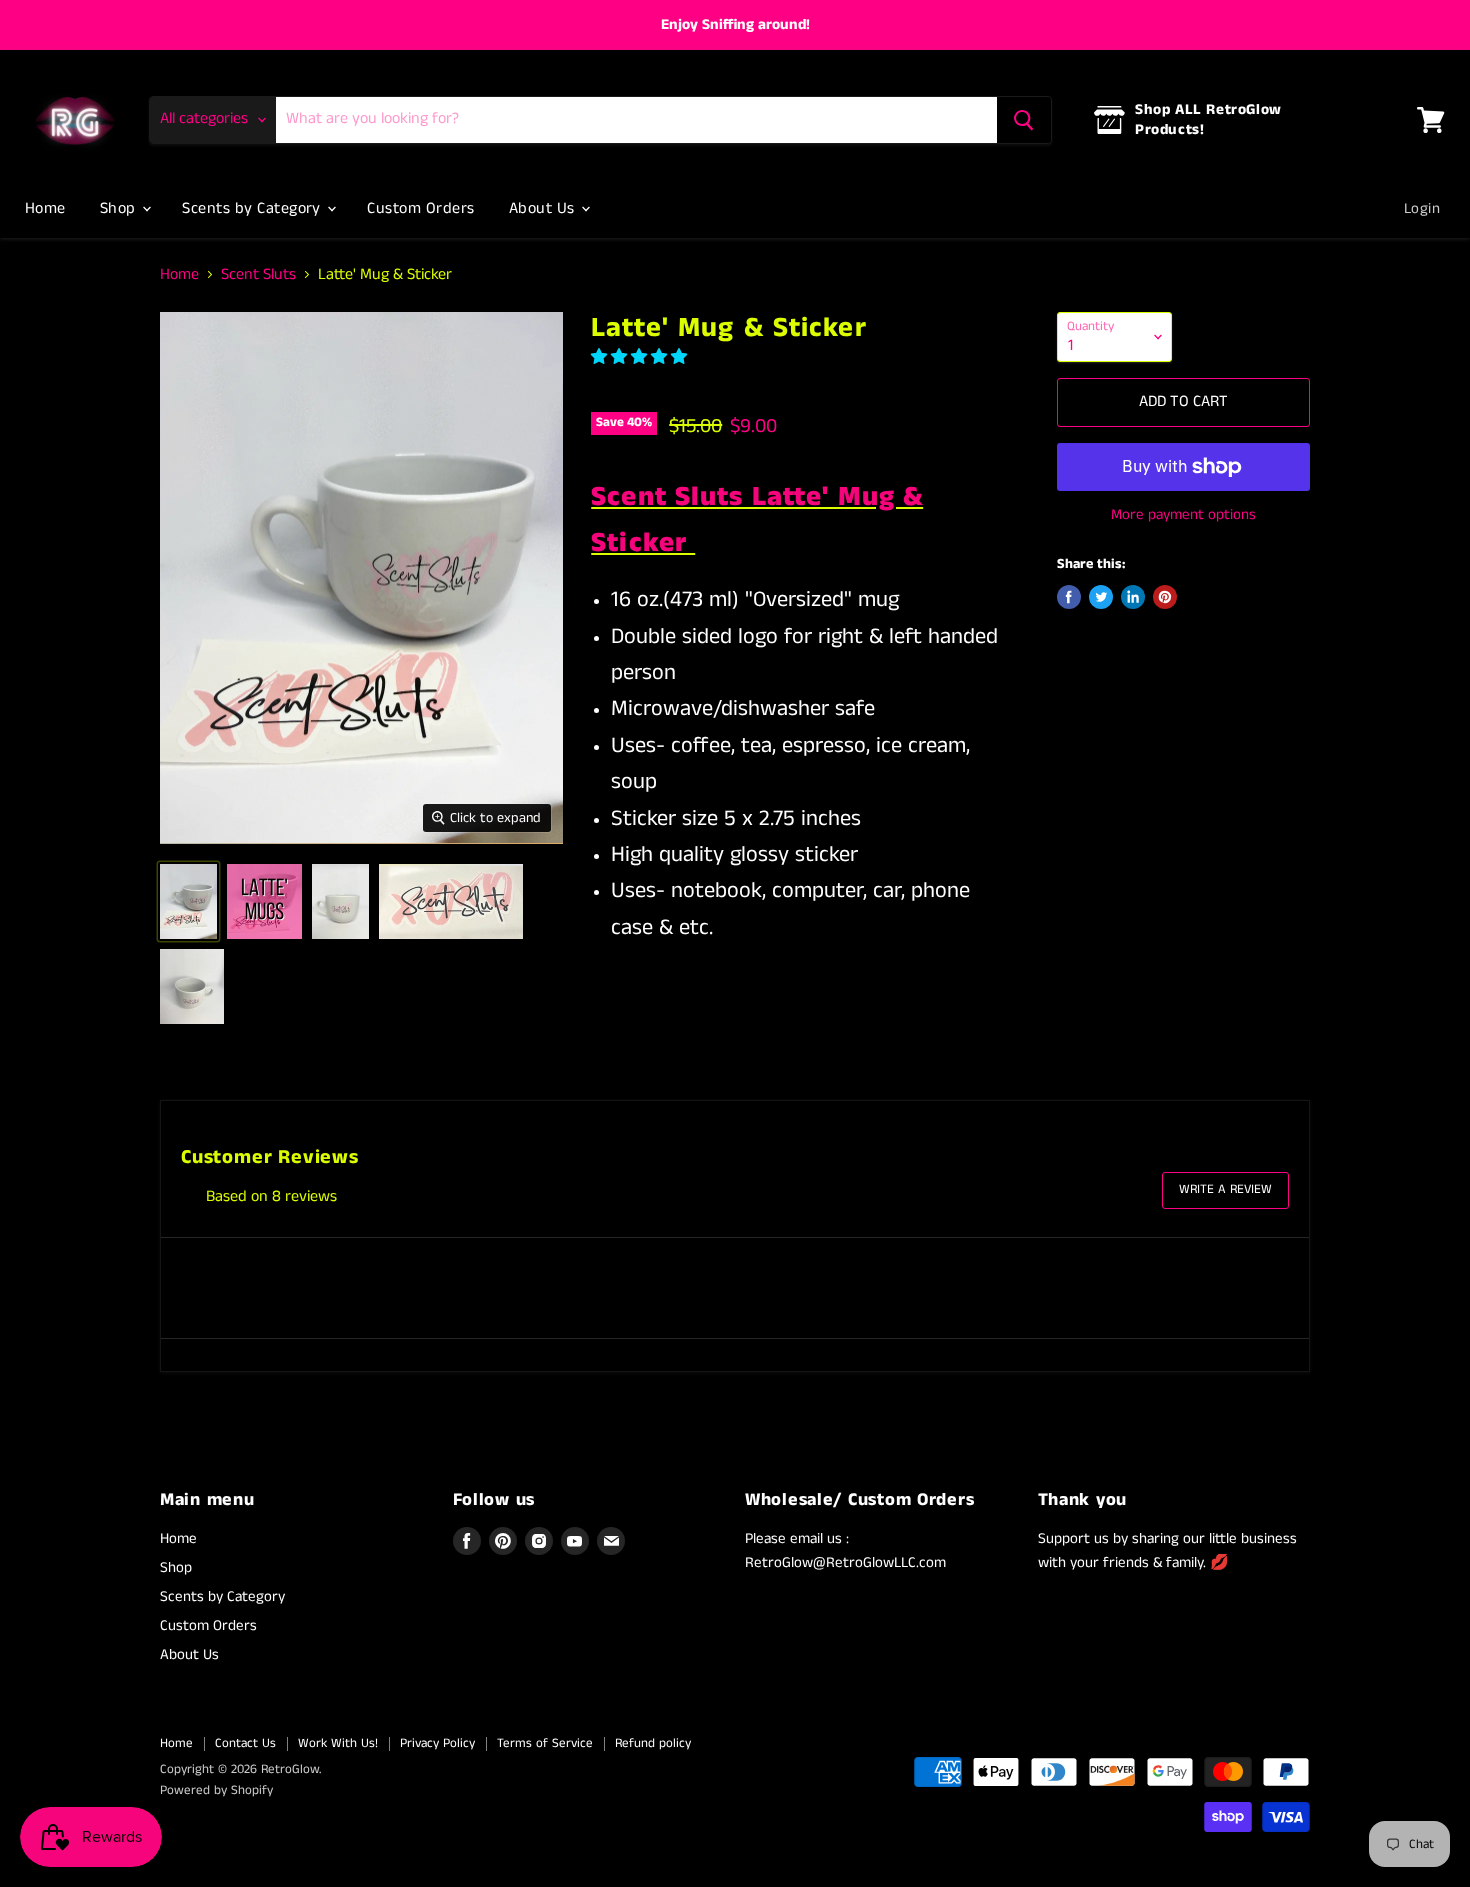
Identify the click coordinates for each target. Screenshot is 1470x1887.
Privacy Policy (437, 1743)
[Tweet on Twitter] (1101, 597)
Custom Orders (420, 208)
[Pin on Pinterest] (1165, 597)
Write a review (1225, 1189)
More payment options (1183, 514)
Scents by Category (253, 208)
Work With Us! (338, 1743)
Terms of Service (545, 1743)
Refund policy (653, 1743)
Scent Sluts (258, 275)
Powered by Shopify (216, 1790)
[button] (641, 357)
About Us (544, 208)
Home (45, 208)
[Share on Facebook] (1069, 597)
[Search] (1024, 120)
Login (1422, 208)
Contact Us (245, 1743)
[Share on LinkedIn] (1133, 597)
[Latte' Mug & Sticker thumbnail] (188, 901)
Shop (120, 208)
